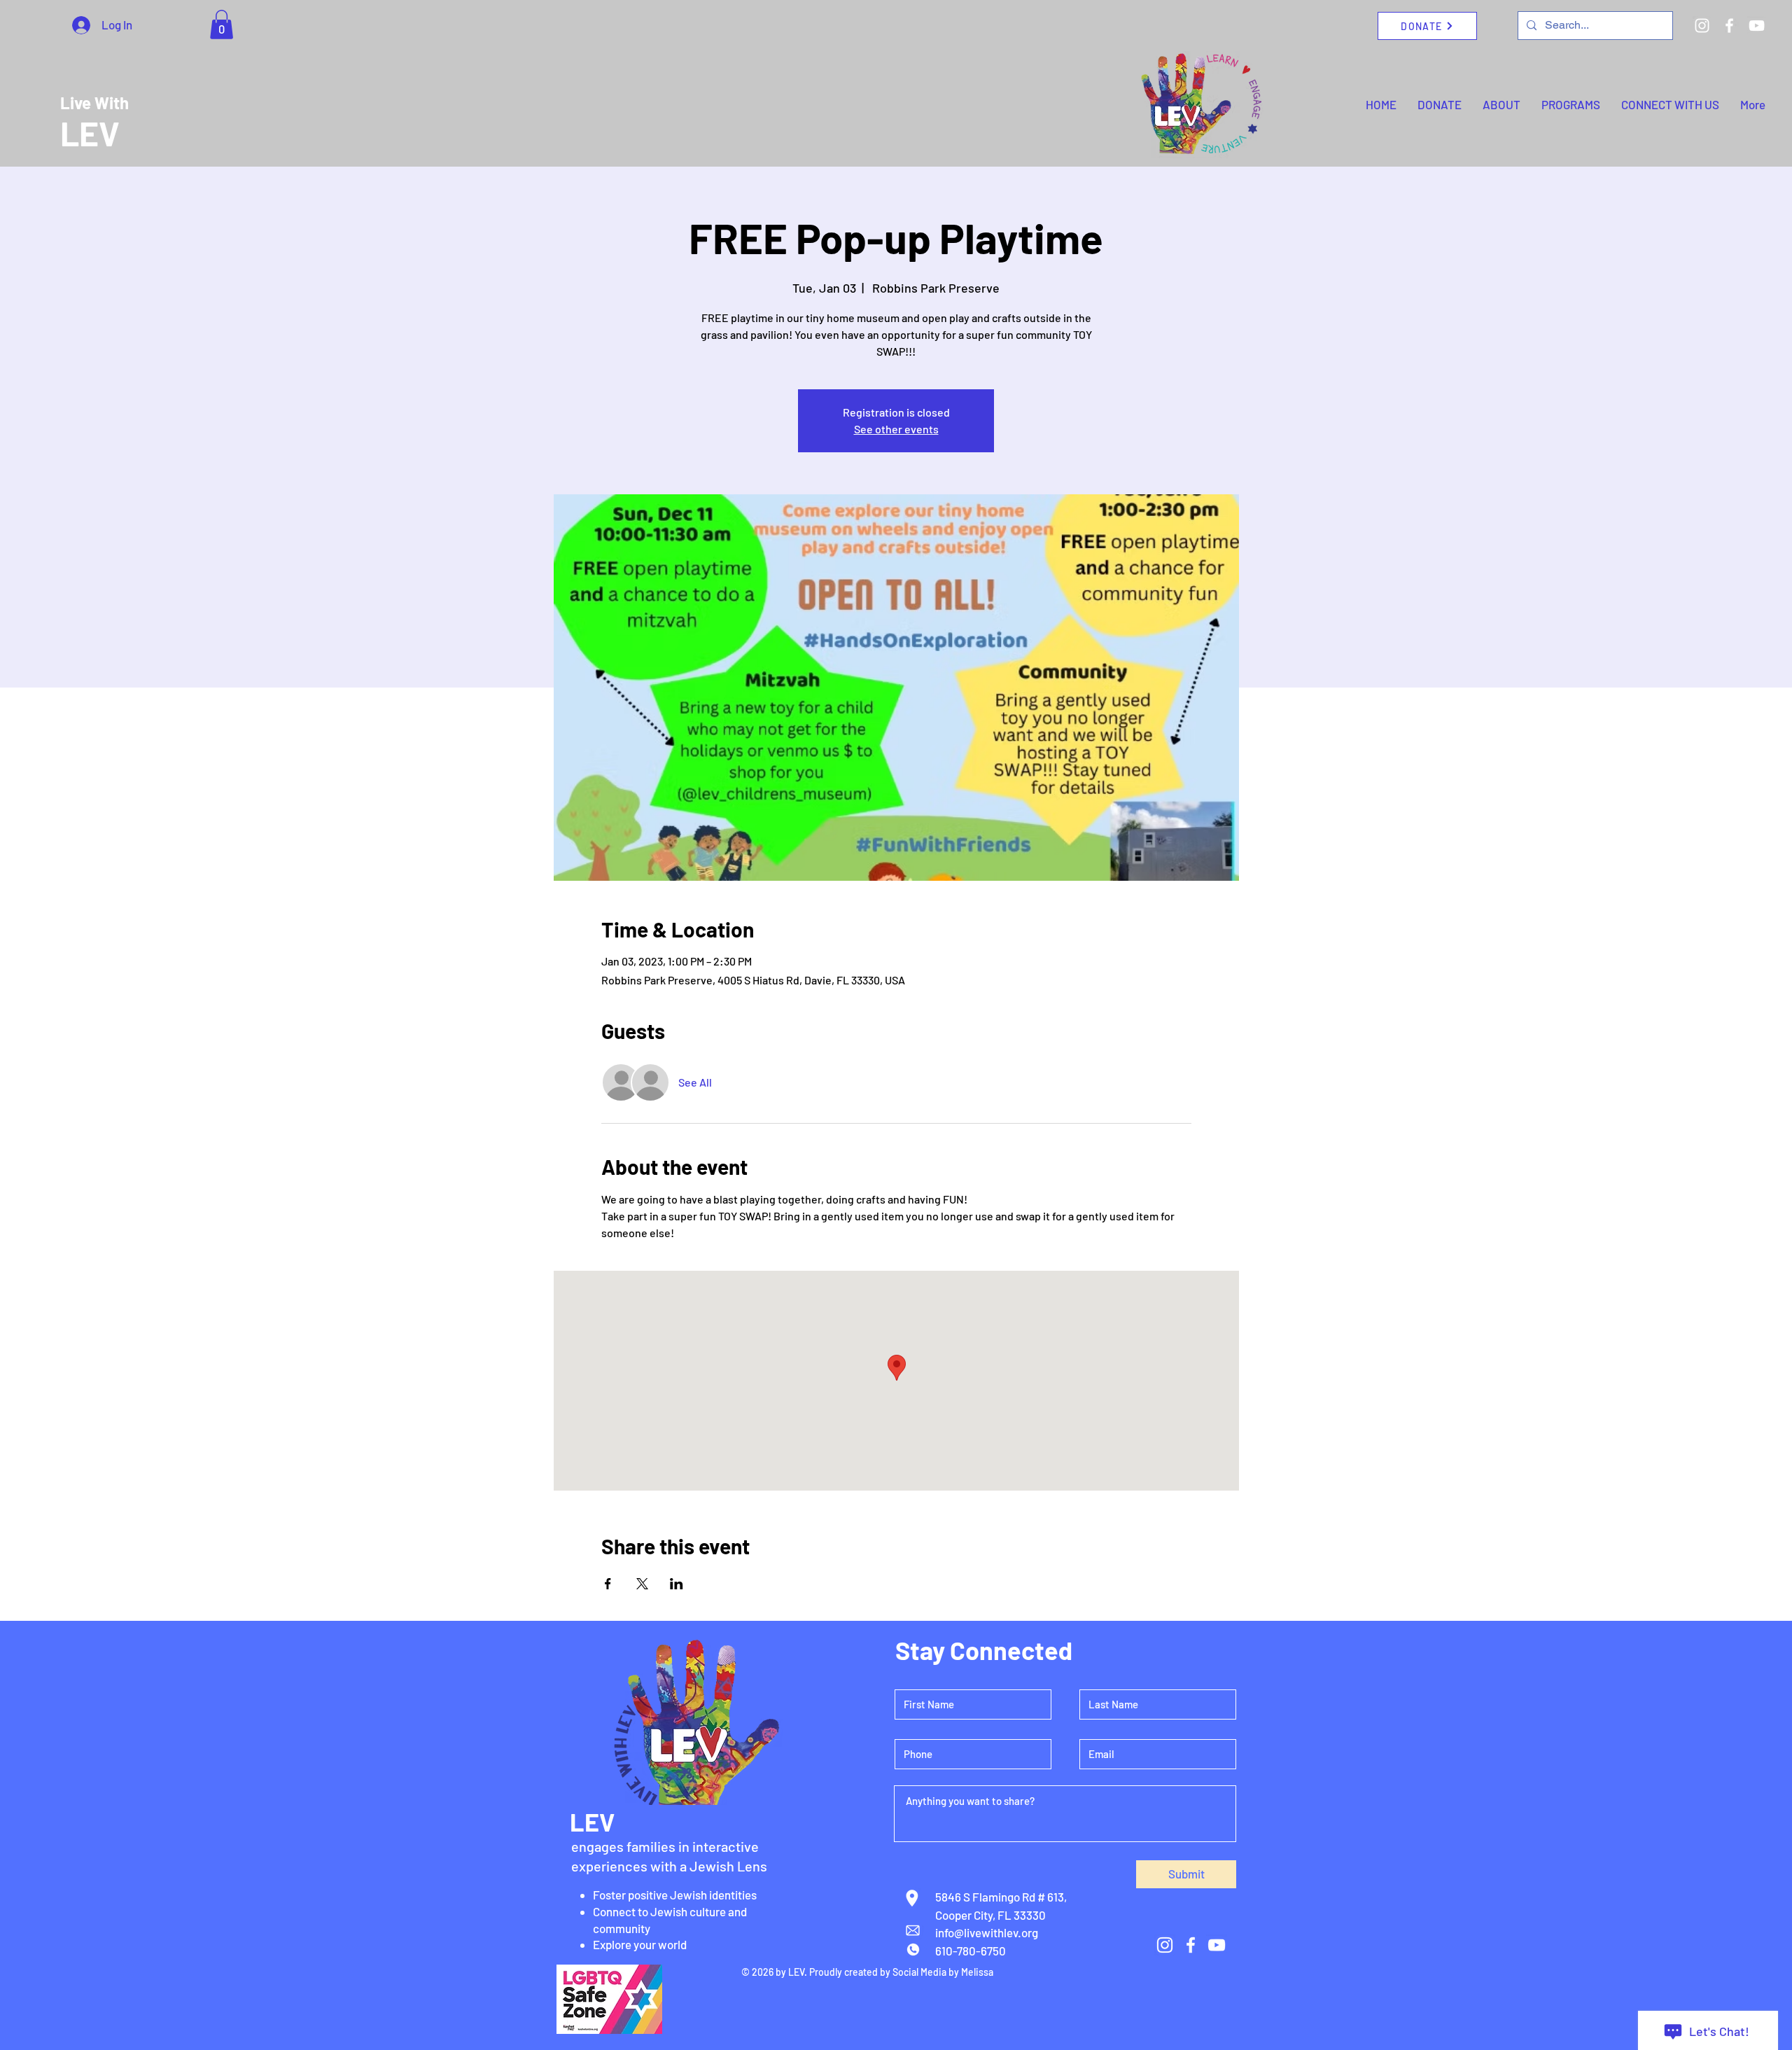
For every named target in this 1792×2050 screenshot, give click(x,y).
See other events (896, 429)
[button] (222, 25)
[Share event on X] (642, 1584)
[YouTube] (1757, 26)
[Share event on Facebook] (608, 1584)
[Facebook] (1729, 26)
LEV (90, 133)
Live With (94, 103)
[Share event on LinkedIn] (677, 1584)
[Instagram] (1702, 26)
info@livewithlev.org (987, 1932)
